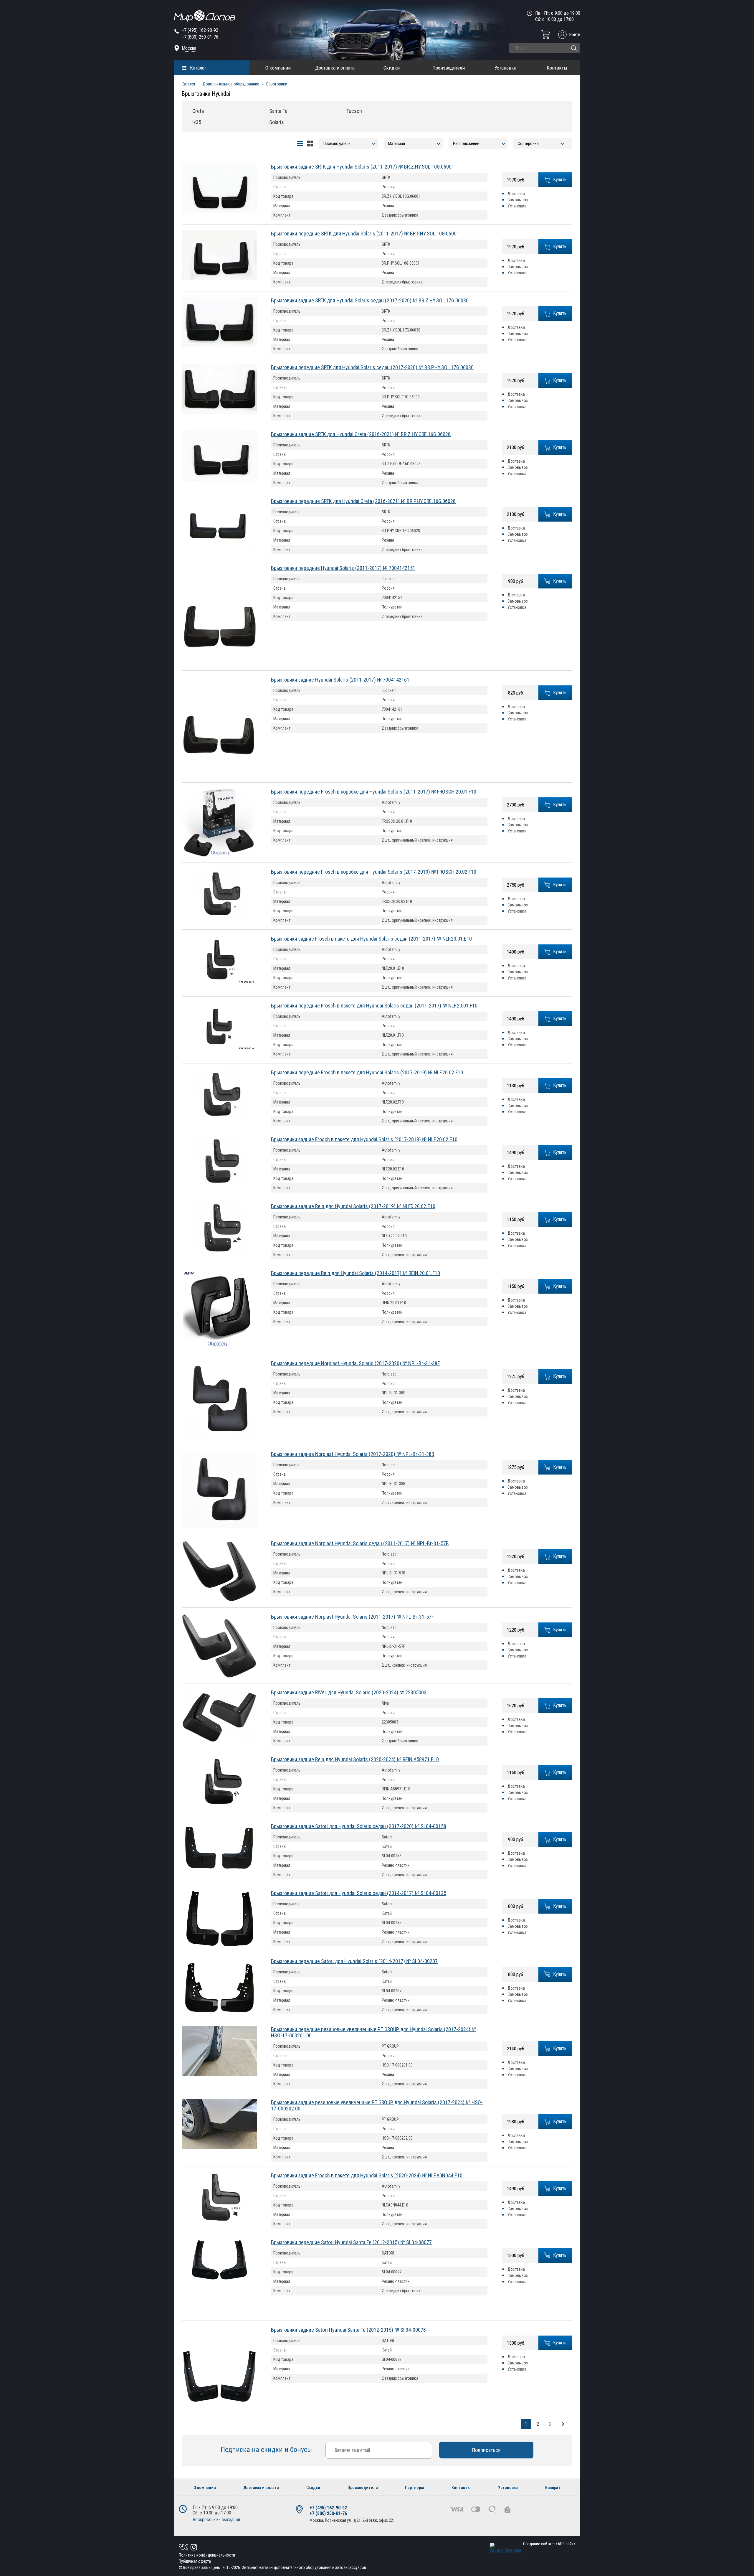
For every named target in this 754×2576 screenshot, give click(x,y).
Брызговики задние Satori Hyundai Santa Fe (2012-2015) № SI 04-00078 (348, 2330)
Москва (189, 48)
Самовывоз (518, 200)
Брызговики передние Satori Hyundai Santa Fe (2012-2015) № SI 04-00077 (351, 2242)
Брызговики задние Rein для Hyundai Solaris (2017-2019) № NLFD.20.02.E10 (353, 1206)
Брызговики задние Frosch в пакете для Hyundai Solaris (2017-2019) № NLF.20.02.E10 (364, 1139)
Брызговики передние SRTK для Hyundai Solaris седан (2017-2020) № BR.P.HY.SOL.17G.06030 (372, 367)
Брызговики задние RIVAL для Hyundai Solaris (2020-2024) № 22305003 (349, 1692)
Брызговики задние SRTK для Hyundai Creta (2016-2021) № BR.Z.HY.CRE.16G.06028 (361, 434)
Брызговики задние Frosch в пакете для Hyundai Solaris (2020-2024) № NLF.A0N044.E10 (367, 2175)
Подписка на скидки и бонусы (267, 2450)
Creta (198, 111)
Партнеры (415, 2488)
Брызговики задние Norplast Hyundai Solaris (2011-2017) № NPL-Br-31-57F (352, 1617)
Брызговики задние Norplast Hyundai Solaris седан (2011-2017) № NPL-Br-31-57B (360, 1543)
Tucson (354, 111)
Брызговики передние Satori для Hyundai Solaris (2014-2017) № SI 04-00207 (354, 1961)
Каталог (198, 68)
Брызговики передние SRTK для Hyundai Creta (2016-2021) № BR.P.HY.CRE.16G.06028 (363, 501)
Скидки (392, 68)
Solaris (277, 122)
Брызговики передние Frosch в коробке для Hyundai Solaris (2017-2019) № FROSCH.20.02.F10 (374, 872)
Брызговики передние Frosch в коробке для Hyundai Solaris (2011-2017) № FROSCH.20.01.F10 (374, 792)
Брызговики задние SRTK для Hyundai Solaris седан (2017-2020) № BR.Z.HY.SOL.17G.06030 (370, 300)
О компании (278, 68)
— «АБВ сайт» (549, 2544)
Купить (560, 180)
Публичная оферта (195, 2561)
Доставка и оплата (335, 68)
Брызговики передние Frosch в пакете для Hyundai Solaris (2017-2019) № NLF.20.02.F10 (367, 1072)
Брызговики (277, 84)
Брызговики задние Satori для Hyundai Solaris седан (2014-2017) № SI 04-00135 (359, 1893)
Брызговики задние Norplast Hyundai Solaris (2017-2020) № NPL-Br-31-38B (353, 1454)
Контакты (557, 68)
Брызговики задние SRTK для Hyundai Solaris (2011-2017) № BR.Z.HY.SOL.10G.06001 (363, 167)
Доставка (516, 194)
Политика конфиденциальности (207, 2555)
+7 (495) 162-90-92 (200, 30)
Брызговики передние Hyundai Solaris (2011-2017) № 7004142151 (343, 568)
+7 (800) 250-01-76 (200, 37)
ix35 (197, 122)
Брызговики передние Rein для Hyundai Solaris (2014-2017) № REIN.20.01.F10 (355, 1273)
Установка (505, 68)
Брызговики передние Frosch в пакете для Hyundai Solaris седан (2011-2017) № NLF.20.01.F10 (374, 1006)
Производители (449, 68)
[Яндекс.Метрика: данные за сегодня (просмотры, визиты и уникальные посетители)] (505, 2548)
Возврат (553, 2488)
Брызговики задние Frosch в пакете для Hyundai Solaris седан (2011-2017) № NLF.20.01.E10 (371, 939)
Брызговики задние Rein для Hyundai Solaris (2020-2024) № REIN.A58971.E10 (355, 1759)
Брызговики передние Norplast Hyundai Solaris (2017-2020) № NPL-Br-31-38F (355, 1363)
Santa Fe (278, 111)
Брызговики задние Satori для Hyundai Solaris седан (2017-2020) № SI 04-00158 (359, 1826)
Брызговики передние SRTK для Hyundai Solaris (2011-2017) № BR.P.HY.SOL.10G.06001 (365, 234)
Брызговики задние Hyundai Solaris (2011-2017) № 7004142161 (340, 680)
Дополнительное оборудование (231, 84)
